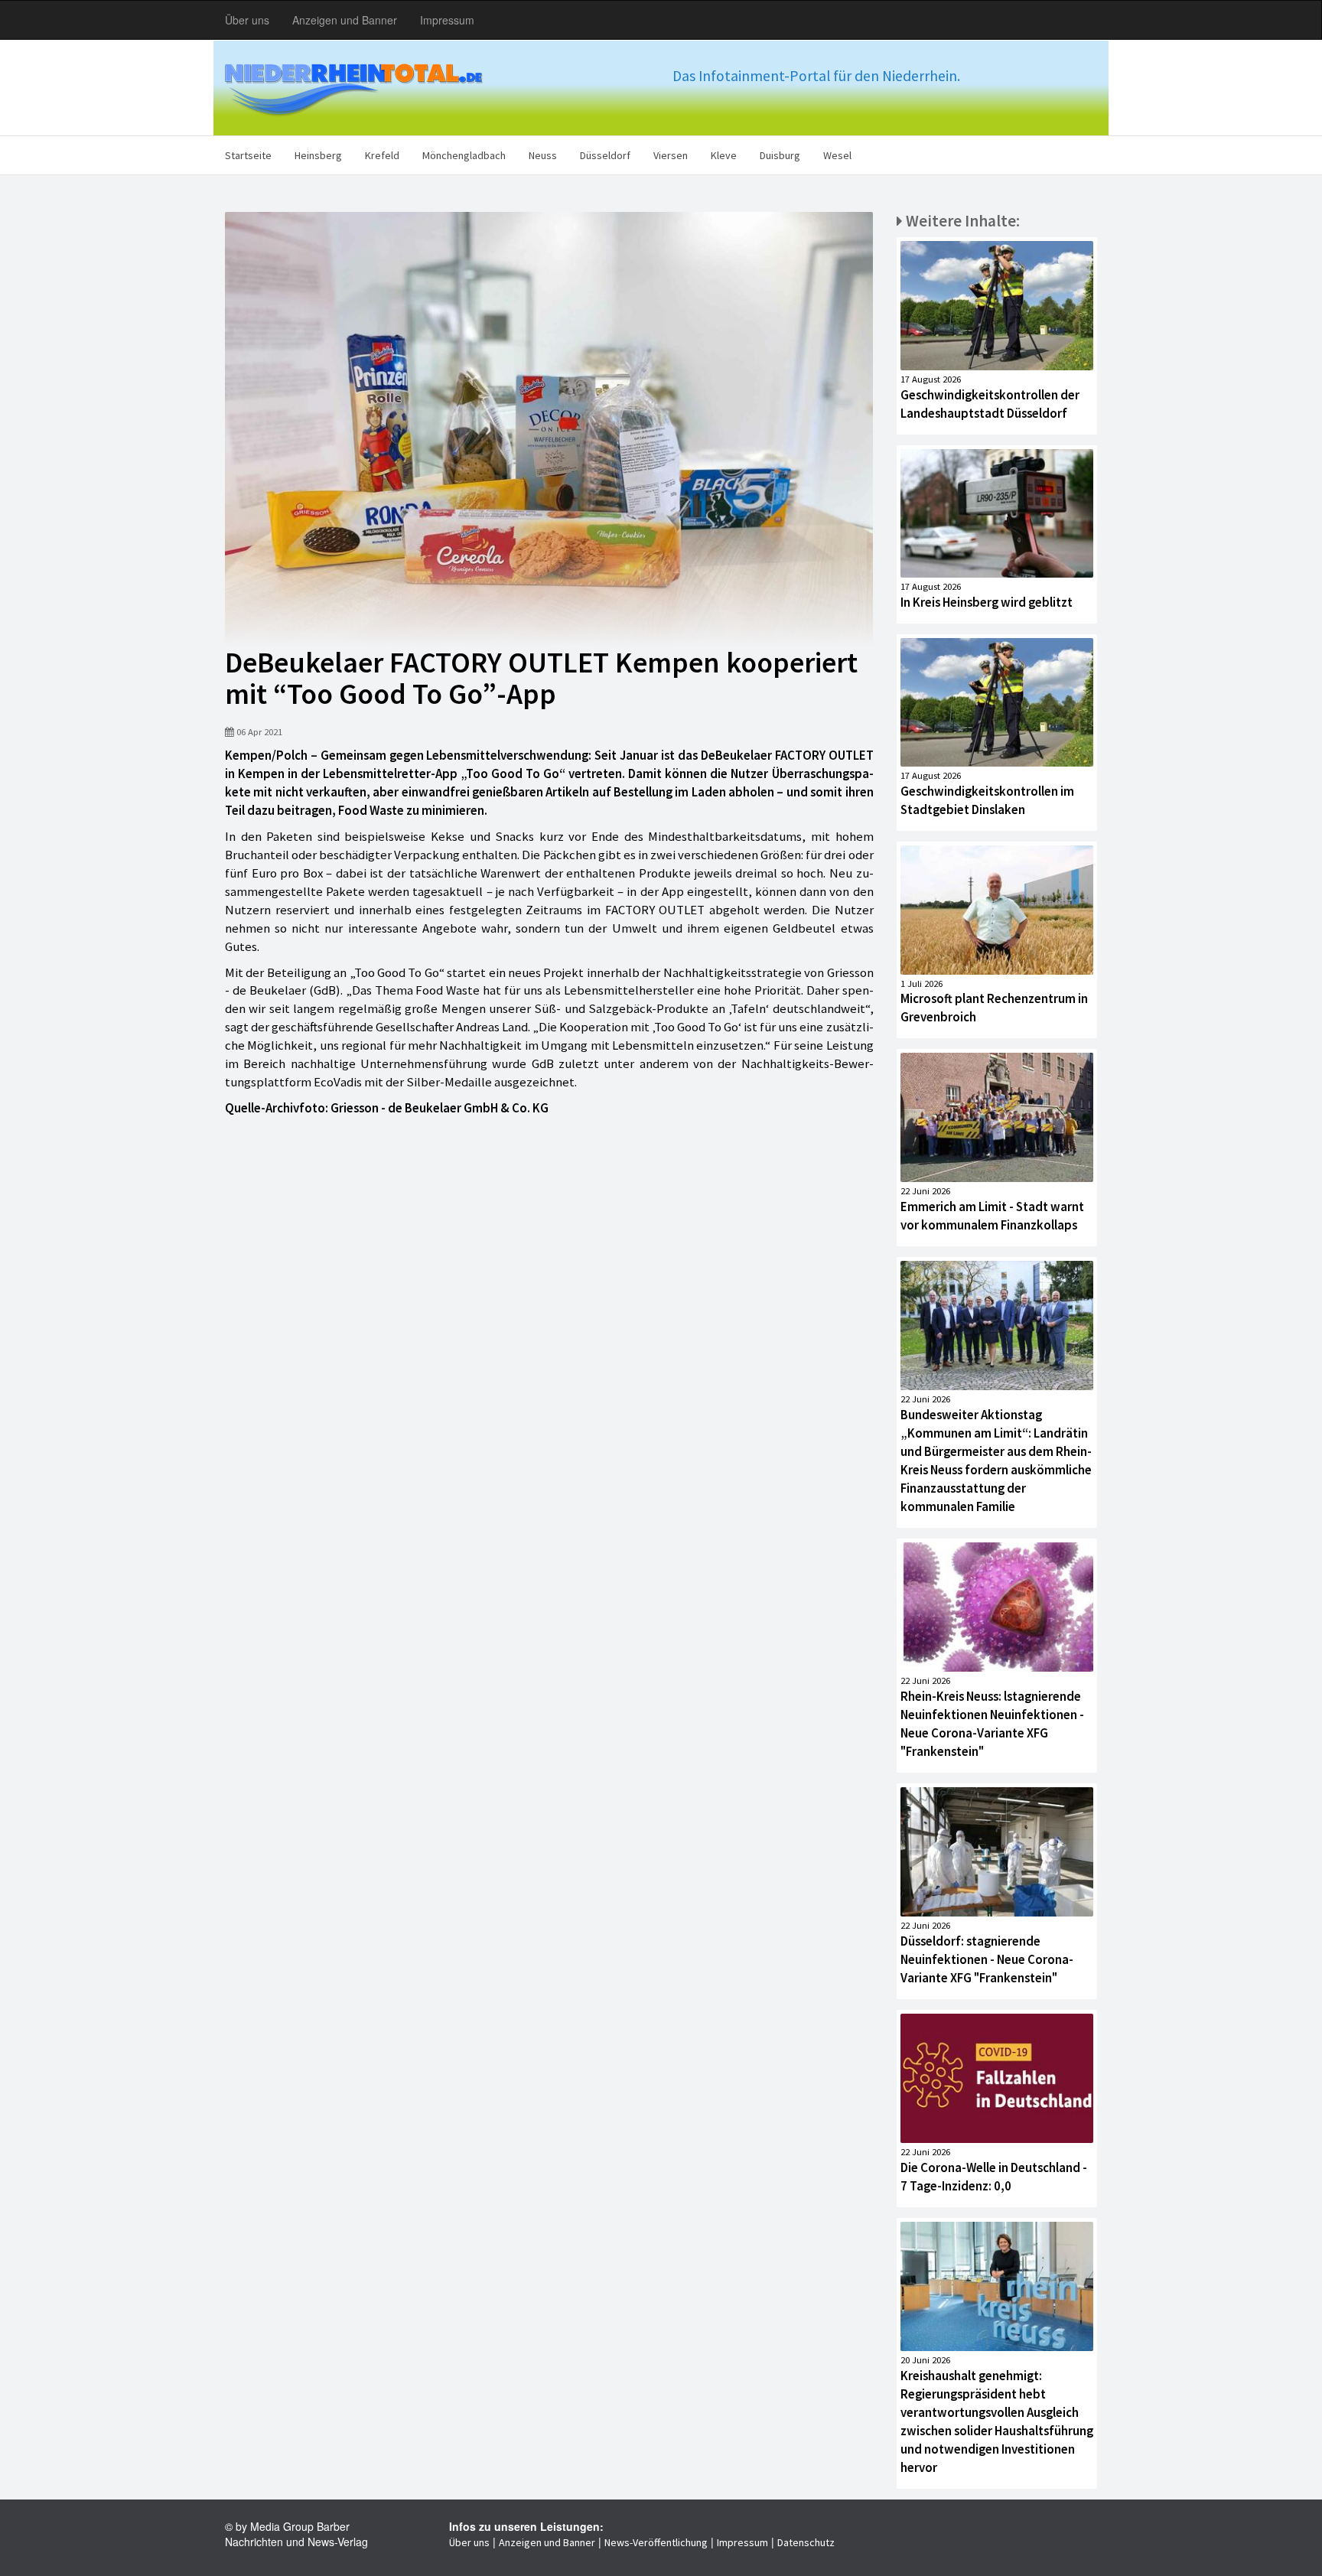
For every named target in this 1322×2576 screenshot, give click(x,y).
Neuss (543, 155)
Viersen (671, 155)
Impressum (447, 20)
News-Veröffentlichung (656, 2542)
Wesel (837, 155)
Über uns (247, 20)
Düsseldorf (605, 155)
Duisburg (780, 155)
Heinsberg (318, 155)
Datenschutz (806, 2542)
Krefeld (382, 155)
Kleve (724, 155)
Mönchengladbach (464, 155)
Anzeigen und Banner (345, 20)
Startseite (248, 155)
